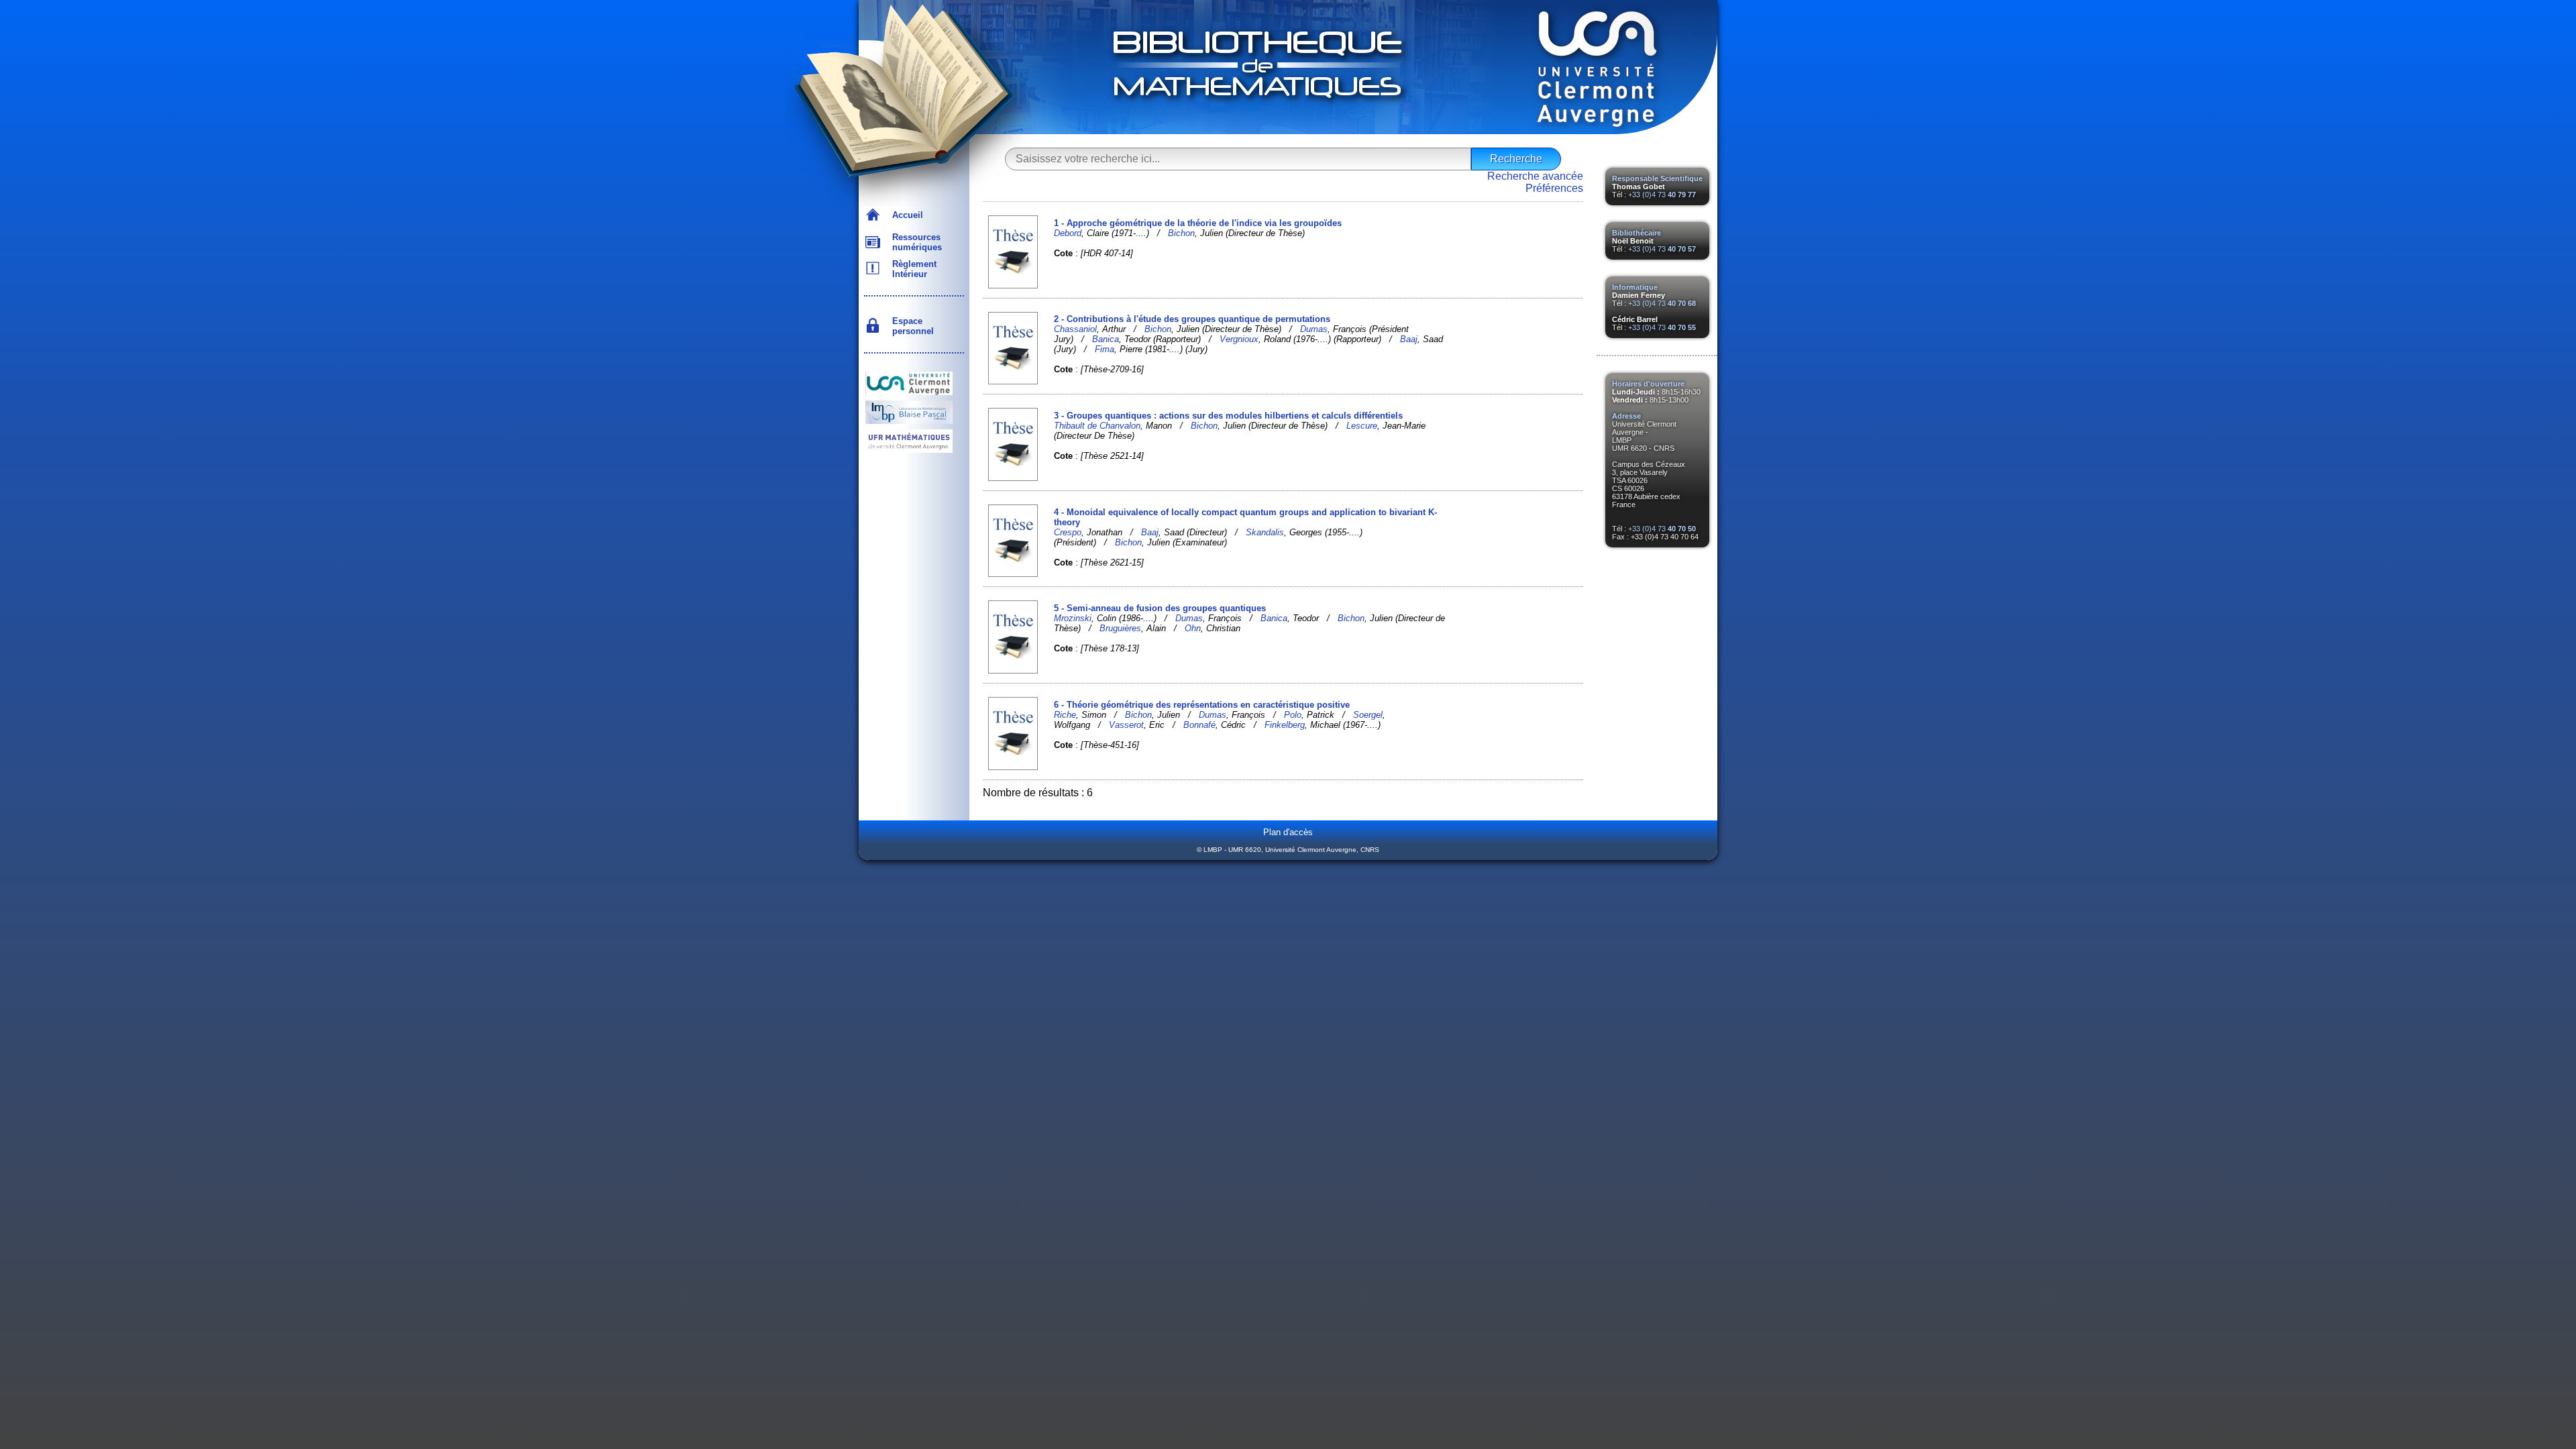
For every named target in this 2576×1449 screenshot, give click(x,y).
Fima (1105, 349)
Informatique (1635, 287)
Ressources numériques (914, 242)
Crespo (1068, 532)
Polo (1293, 715)
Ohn (1193, 628)
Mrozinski (1073, 618)
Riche (1065, 715)
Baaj (1409, 339)
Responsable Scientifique (1657, 178)
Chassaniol (1075, 329)
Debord (1068, 233)
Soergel (1368, 715)
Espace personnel (910, 326)
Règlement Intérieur (912, 269)
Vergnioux (1239, 339)
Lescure (1362, 426)
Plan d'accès (1288, 832)
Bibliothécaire (1636, 233)
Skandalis (1265, 532)
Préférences (1554, 188)
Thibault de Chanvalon (1097, 426)
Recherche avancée (1535, 176)
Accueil (905, 215)
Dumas (1314, 329)
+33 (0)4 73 (1662, 195)
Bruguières (1120, 628)
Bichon (1181, 233)
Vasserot (1126, 725)
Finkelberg (1285, 725)
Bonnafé (1199, 725)
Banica (1106, 339)
